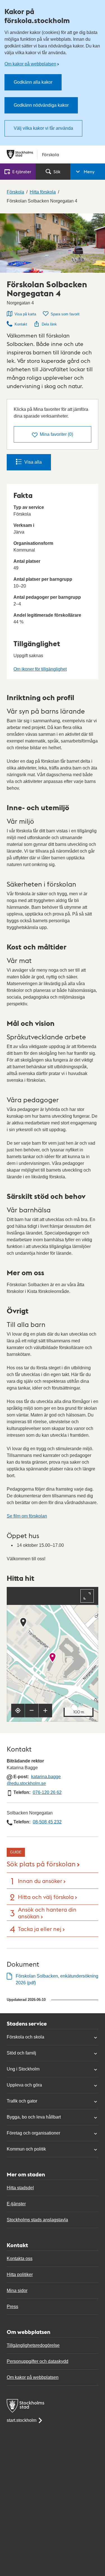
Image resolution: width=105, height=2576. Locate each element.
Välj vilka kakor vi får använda (43, 128)
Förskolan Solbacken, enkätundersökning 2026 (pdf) (57, 1979)
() (56, 434)
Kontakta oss (20, 2259)
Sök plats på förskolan (41, 1863)
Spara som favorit (65, 314)
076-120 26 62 (47, 1792)
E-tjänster (16, 2204)
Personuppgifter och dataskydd (38, 2361)
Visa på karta (25, 314)
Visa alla (33, 462)
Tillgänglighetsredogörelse (33, 2345)
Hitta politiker (20, 2275)
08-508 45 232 (47, 1822)
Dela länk (49, 324)
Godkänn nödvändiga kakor (41, 105)
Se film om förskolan (27, 1516)
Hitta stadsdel (20, 2188)
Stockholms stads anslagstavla (37, 2220)
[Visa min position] (18, 1710)
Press (12, 2307)
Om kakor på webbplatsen (30, 64)
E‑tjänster (22, 171)
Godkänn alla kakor (33, 82)
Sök (57, 171)
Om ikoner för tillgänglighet (40, 669)
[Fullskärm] (87, 1596)
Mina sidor (17, 2291)
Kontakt (21, 324)
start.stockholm (22, 2420)
